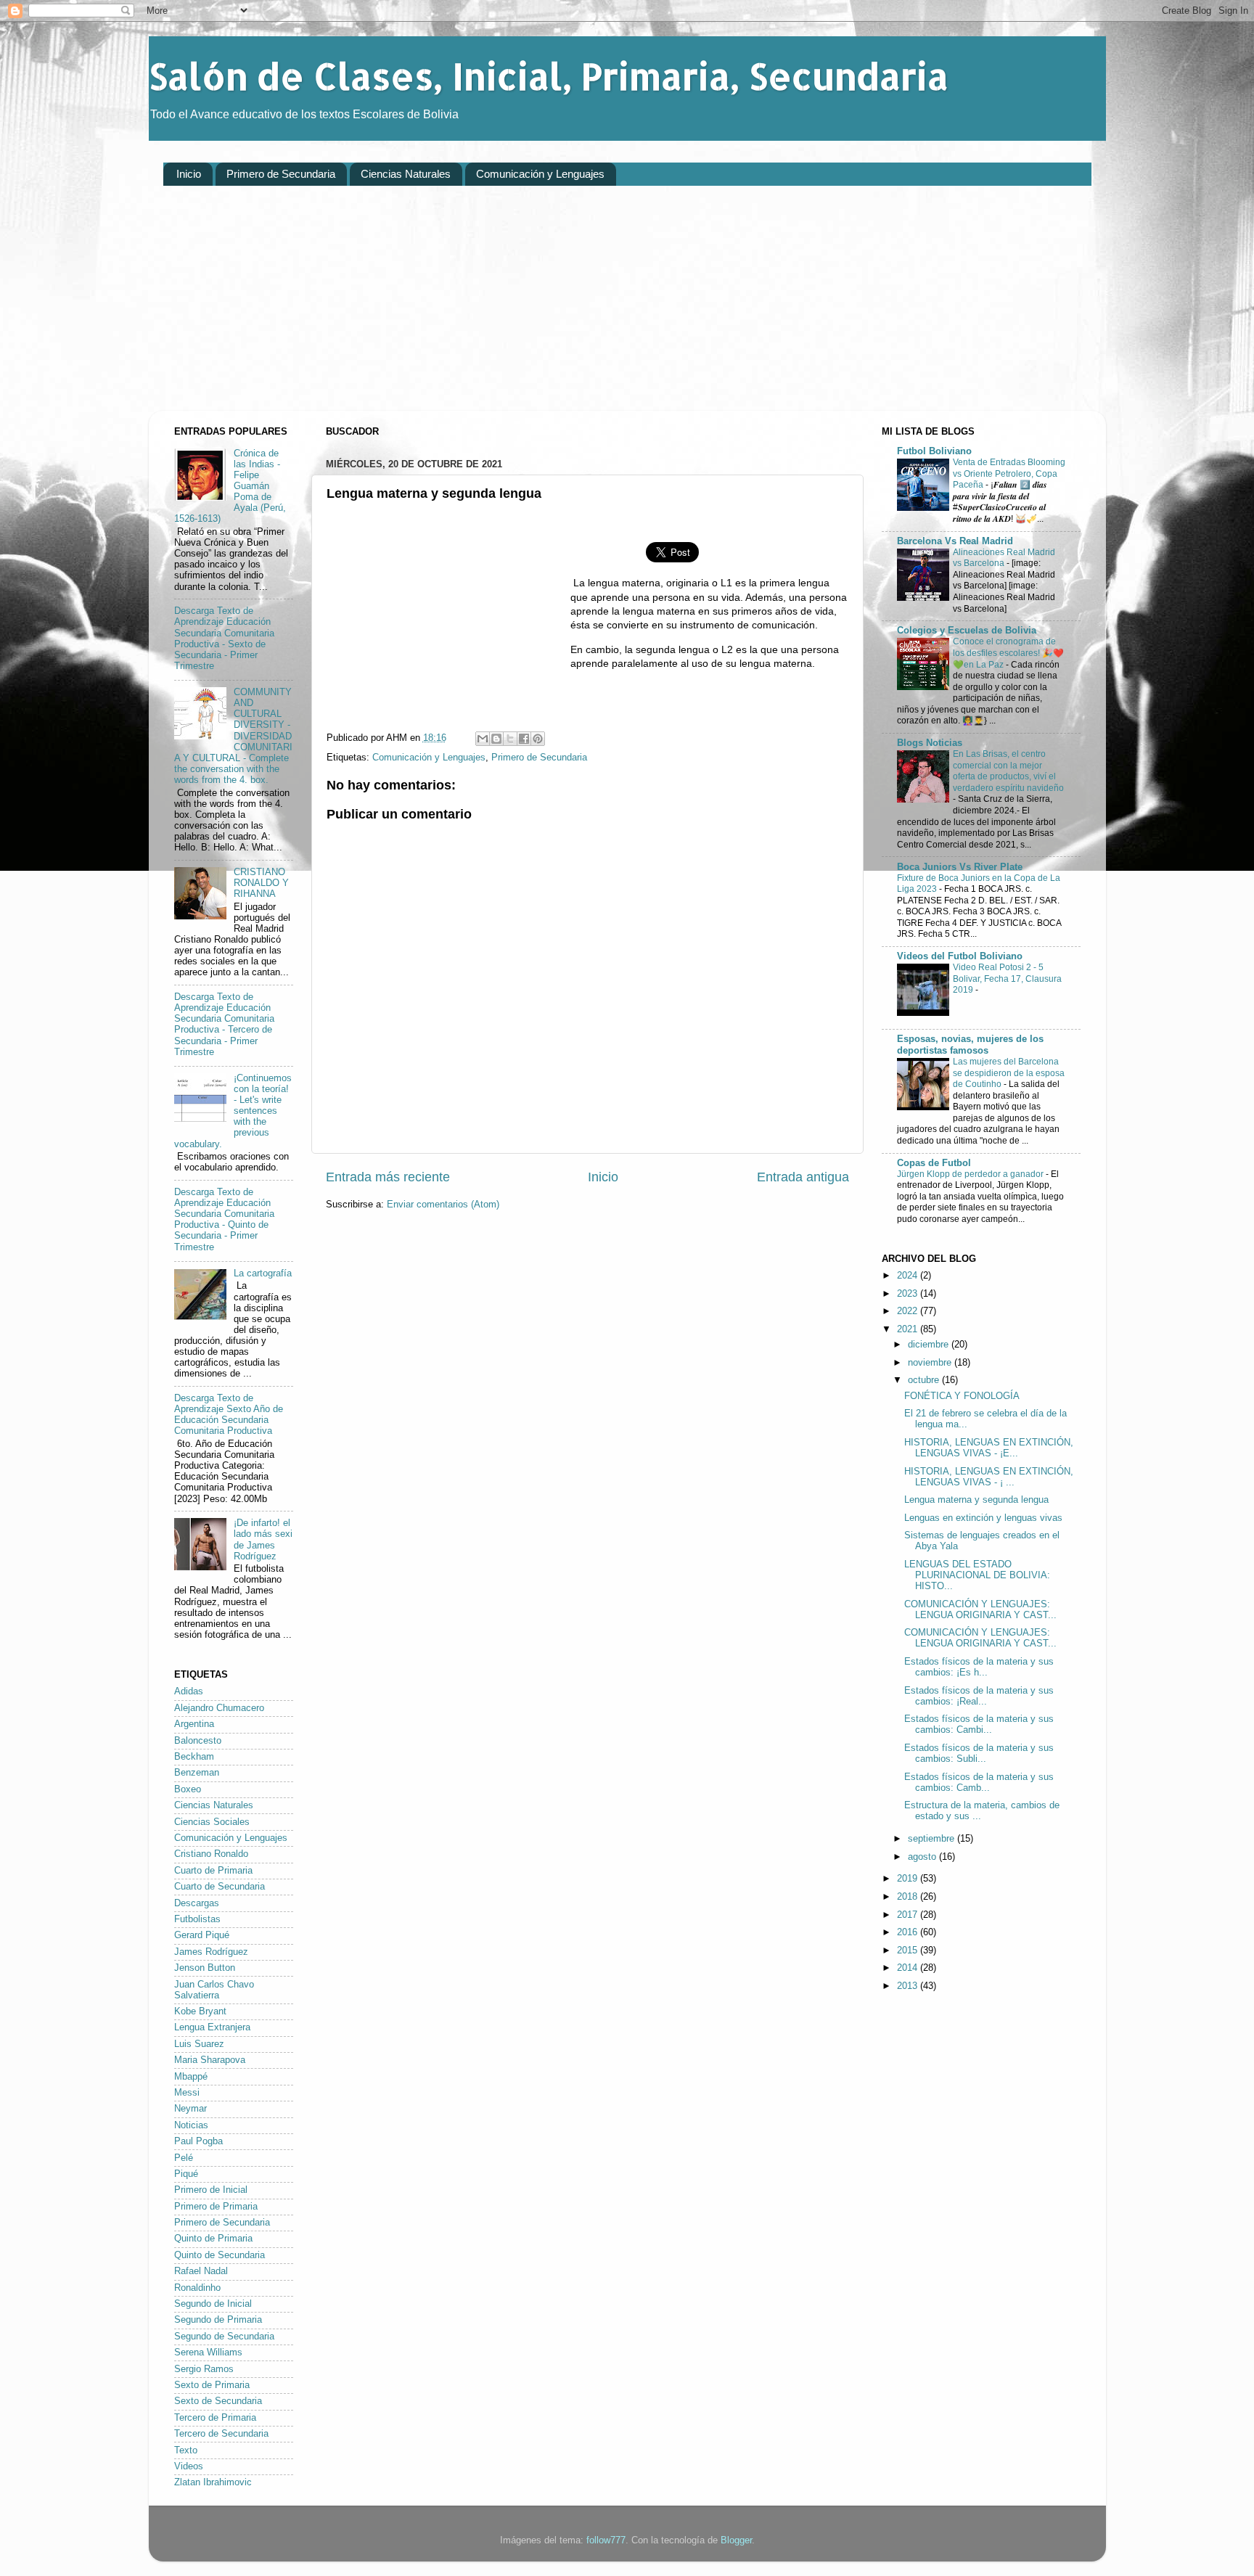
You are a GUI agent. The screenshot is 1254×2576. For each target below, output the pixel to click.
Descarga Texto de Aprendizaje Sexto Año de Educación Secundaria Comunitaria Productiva (229, 1415)
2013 (909, 1986)
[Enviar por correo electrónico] (483, 739)
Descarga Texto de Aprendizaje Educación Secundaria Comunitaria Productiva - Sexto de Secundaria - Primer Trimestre (224, 639)
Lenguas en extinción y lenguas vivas (983, 1518)
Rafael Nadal (201, 2271)
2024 (909, 1276)
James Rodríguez (211, 1952)
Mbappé (191, 2077)
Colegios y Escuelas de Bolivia (967, 631)
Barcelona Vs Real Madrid (955, 541)
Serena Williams (208, 2353)
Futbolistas (197, 1919)
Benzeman (197, 1773)
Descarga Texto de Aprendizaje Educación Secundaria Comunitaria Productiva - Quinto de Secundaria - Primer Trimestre (224, 1220)
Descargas (197, 1903)
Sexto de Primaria (212, 2385)
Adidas (189, 1691)
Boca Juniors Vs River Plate (960, 867)
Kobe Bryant (200, 2011)
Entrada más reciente (388, 1177)
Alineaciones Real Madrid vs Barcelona (1004, 558)
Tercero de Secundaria (221, 2434)
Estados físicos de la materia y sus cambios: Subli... (979, 1753)
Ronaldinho (197, 2288)
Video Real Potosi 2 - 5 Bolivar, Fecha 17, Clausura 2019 (1007, 979)
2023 (909, 1294)
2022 (909, 1311)
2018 (909, 1897)
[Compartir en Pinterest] (538, 739)
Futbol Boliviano (934, 451)
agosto (923, 1857)
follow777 (606, 2540)
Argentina (194, 1724)
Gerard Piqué (202, 1935)
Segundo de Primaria (218, 2320)
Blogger (736, 2540)
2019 (909, 1879)
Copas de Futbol (934, 1163)
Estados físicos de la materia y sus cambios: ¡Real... (979, 1696)
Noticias (191, 2125)
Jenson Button (205, 1968)
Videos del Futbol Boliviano (960, 956)
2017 (909, 1915)
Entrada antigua (803, 1177)
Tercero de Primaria (215, 2418)
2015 (909, 1951)
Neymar (190, 2109)
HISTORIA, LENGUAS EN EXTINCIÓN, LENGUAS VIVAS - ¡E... (989, 1448)
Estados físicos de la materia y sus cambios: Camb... (979, 1783)
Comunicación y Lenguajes (540, 174)
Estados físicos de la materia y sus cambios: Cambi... (979, 1724)
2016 (909, 1932)
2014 (909, 1968)
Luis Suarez (199, 2044)
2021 (909, 1329)
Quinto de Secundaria (220, 2255)
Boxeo (188, 1789)
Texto (186, 2450)
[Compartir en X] (510, 739)
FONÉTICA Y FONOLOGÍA (962, 1396)
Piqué (186, 2174)
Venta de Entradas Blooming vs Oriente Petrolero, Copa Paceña (1009, 473)
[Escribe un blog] (496, 739)
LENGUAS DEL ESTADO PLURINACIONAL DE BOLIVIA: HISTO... (977, 1575)
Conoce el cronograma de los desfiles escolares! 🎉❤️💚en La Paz (1008, 653)
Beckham (194, 1757)
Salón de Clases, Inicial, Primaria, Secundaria (549, 75)
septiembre (933, 1839)
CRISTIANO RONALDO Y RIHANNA (261, 883)
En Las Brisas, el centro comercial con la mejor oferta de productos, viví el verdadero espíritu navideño (1008, 771)
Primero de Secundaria (281, 174)
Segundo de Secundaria (224, 2337)
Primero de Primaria (216, 2207)
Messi (187, 2093)
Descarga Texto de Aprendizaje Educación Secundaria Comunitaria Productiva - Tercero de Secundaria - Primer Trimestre (224, 1025)
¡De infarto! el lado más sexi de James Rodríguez (263, 1539)
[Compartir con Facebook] (524, 739)
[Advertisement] (599, 309)
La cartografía (263, 1273)
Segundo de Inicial (213, 2304)
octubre (925, 1380)
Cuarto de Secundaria (220, 1887)
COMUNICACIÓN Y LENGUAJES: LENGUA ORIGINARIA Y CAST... (980, 1610)
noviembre (931, 1363)
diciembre (930, 1345)
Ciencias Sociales (212, 1822)
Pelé (184, 2158)
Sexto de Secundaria (218, 2401)
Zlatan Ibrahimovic (213, 2482)
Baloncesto (198, 1741)
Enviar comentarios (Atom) (443, 1205)
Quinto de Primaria (213, 2239)
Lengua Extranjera (212, 2027)
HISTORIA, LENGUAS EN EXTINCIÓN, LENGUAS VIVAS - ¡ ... (989, 1477)
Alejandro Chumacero (219, 1708)
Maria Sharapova (210, 2060)
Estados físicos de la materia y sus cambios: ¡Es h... (979, 1667)
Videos (189, 2466)
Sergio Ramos (204, 2369)
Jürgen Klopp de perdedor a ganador (971, 1174)
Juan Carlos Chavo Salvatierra (214, 1990)
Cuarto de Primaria (213, 1871)
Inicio (189, 174)
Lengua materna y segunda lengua (976, 1500)
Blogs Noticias (930, 743)
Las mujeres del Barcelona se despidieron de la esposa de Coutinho (1009, 1073)
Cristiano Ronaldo (211, 1854)
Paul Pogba (198, 2141)
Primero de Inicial (211, 2190)
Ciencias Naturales (406, 174)
